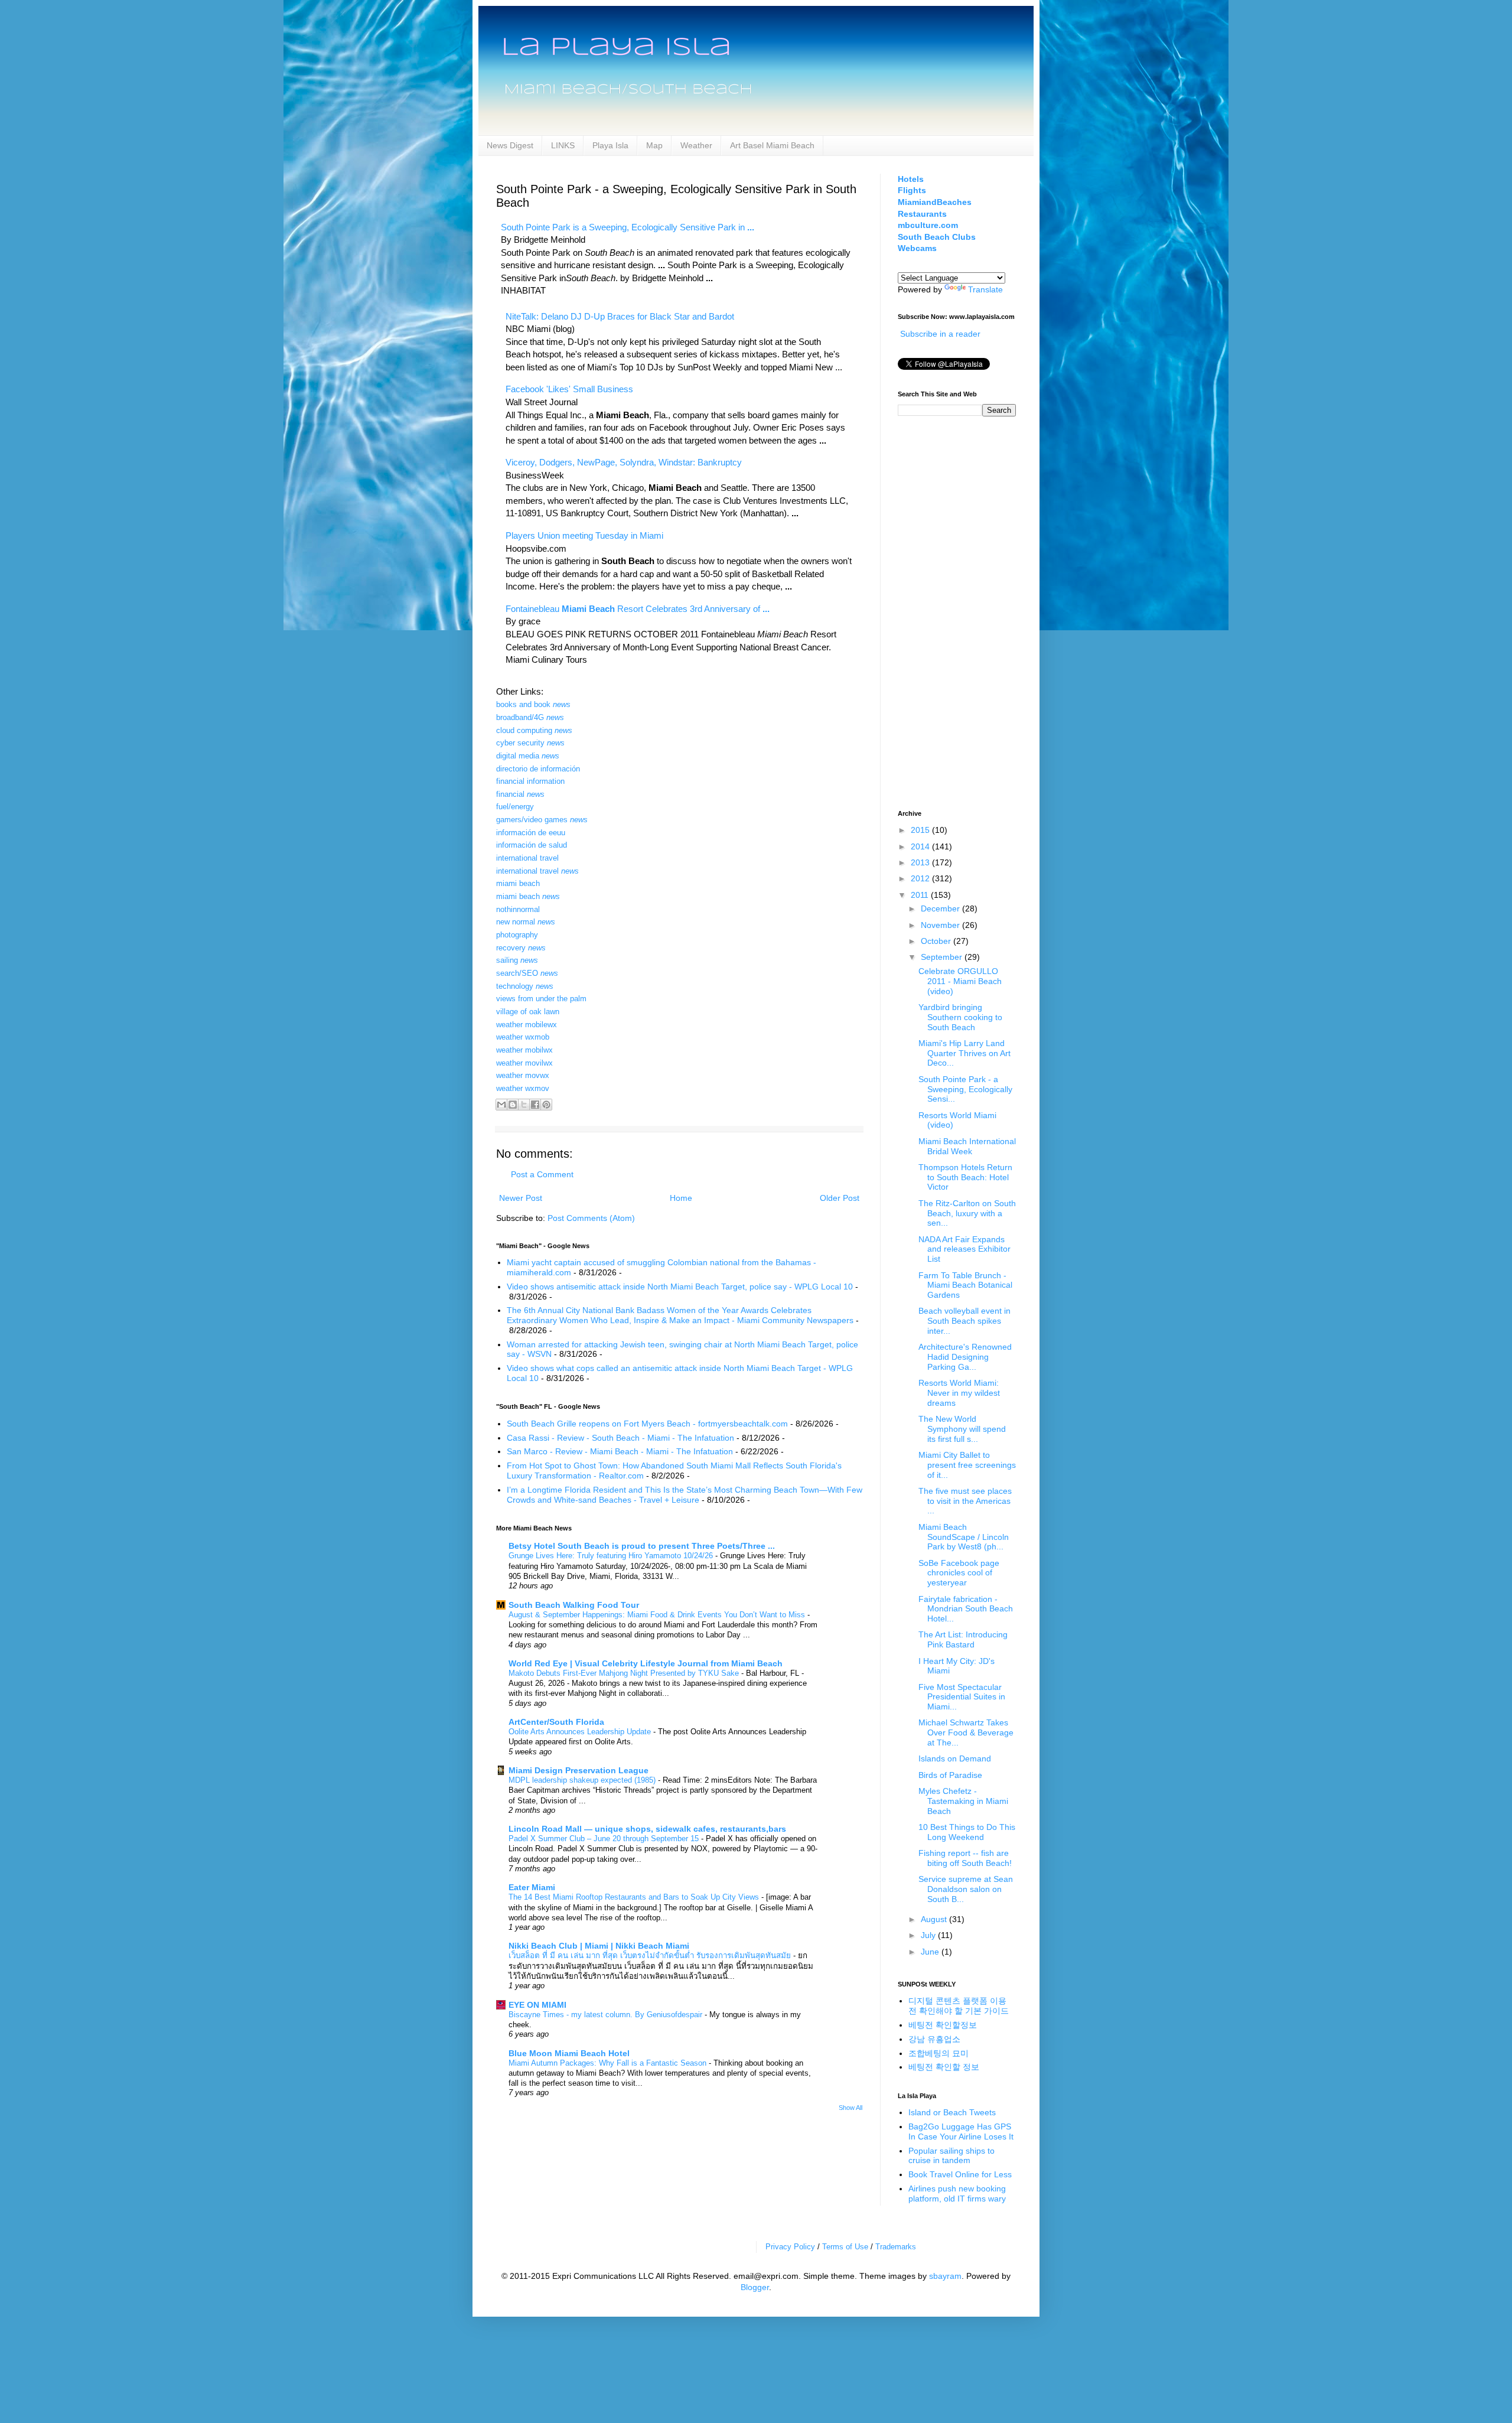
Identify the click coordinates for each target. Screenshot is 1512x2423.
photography (517, 935)
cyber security (530, 743)
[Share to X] (524, 1105)
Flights (912, 190)
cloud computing (534, 730)
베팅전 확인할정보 (943, 2025)
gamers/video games (542, 820)
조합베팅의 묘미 (939, 2053)
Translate (985, 289)
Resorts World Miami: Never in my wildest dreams (959, 1393)
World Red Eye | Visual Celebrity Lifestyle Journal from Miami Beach (646, 1663)
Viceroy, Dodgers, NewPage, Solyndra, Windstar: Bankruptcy (624, 462)
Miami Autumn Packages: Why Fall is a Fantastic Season (609, 2063)
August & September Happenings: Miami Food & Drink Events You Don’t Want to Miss (658, 1615)
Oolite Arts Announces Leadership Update (581, 1732)
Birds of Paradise (950, 1775)
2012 (921, 878)
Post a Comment (542, 1174)
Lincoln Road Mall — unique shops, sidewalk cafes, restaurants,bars (647, 1829)
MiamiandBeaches (935, 202)
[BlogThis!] (513, 1105)
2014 (921, 846)
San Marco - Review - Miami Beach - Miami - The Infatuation (620, 1451)
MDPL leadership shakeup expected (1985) (583, 1780)
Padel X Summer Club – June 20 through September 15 (605, 1839)
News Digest (510, 145)
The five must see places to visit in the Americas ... (965, 1501)
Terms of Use (845, 2247)
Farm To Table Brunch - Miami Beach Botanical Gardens (965, 1285)
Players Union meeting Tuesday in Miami (584, 535)
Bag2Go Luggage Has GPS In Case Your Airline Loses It (961, 2131)
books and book (533, 704)
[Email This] (501, 1105)
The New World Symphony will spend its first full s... (962, 1429)
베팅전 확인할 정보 (944, 2067)
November (941, 925)
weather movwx (523, 1075)
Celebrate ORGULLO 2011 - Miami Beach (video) (960, 981)
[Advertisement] (945, 611)
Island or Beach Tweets (952, 2112)
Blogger (755, 2287)
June (931, 1952)
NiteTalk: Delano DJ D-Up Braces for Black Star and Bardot (620, 316)
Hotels (911, 179)
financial (520, 794)
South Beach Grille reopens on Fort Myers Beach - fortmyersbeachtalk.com (647, 1424)
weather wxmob (523, 1037)
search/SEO (527, 973)
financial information (530, 781)
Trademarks (896, 2247)
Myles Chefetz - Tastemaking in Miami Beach (963, 1801)
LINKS (563, 145)
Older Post (840, 1198)
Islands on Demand (955, 1758)
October (937, 941)
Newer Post (521, 1198)
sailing (517, 960)
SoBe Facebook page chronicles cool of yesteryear (959, 1573)
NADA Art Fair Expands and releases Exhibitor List (964, 1249)
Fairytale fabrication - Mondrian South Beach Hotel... (966, 1609)
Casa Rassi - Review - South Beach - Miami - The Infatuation (620, 1438)
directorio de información (538, 769)
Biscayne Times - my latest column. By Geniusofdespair (607, 2015)
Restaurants (922, 214)
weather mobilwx (524, 1050)
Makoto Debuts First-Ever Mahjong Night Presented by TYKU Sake (625, 1673)
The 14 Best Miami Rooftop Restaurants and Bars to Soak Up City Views (635, 1897)
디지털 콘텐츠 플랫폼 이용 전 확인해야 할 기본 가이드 (959, 2006)
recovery (521, 948)
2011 (921, 895)
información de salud (532, 845)
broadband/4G (530, 717)
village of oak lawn (528, 1012)
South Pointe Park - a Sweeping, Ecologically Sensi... (965, 1089)
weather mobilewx (527, 1025)
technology (525, 986)
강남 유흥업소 (934, 2039)
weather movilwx (524, 1063)
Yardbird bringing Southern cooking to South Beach (960, 1017)
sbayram (945, 2276)
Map (654, 145)
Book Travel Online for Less (960, 2174)
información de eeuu (531, 833)
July (929, 1935)
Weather (696, 145)
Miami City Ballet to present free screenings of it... (967, 1465)
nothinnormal (518, 909)
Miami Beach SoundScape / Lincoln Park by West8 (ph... (964, 1537)
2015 (921, 830)
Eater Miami (532, 1887)
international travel (527, 858)
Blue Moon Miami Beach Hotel (569, 2053)
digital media (528, 756)
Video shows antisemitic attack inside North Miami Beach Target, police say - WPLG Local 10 (680, 1287)
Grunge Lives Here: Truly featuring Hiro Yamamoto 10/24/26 (612, 1556)
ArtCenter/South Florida (556, 1722)
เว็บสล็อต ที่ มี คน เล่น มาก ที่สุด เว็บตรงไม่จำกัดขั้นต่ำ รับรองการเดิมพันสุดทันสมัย (651, 1955)
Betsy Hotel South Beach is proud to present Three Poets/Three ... (642, 1546)
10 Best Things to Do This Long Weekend (967, 1832)
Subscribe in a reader (940, 334)
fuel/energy (515, 807)
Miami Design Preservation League (579, 1770)
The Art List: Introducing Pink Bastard (963, 1639)
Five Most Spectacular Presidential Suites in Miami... (962, 1697)
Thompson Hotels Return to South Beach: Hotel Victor (965, 1177)
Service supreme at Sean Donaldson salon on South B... (966, 1889)
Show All (850, 2108)
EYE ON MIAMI (537, 2005)
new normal (526, 922)
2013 (921, 862)
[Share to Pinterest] (546, 1105)
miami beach (518, 883)
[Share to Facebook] (535, 1105)
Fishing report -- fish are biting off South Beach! (965, 1858)
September (943, 957)
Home (681, 1198)
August (935, 1919)
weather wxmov (523, 1088)
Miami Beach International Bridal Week (967, 1146)
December (941, 908)
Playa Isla (610, 145)
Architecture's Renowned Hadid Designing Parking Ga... (965, 1357)
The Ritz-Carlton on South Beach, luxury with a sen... (967, 1213)
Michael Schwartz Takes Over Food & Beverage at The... (966, 1732)
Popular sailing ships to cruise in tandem (951, 2156)
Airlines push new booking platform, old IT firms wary (957, 2194)
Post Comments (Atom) (591, 1218)
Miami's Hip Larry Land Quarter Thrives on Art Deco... (964, 1053)
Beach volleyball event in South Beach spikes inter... (964, 1321)
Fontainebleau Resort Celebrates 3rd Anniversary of (638, 609)
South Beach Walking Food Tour (574, 1605)
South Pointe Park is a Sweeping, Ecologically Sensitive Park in (628, 227)
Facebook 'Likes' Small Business (569, 389)
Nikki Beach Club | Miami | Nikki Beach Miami (599, 1946)
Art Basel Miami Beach (772, 145)
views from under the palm (541, 999)
